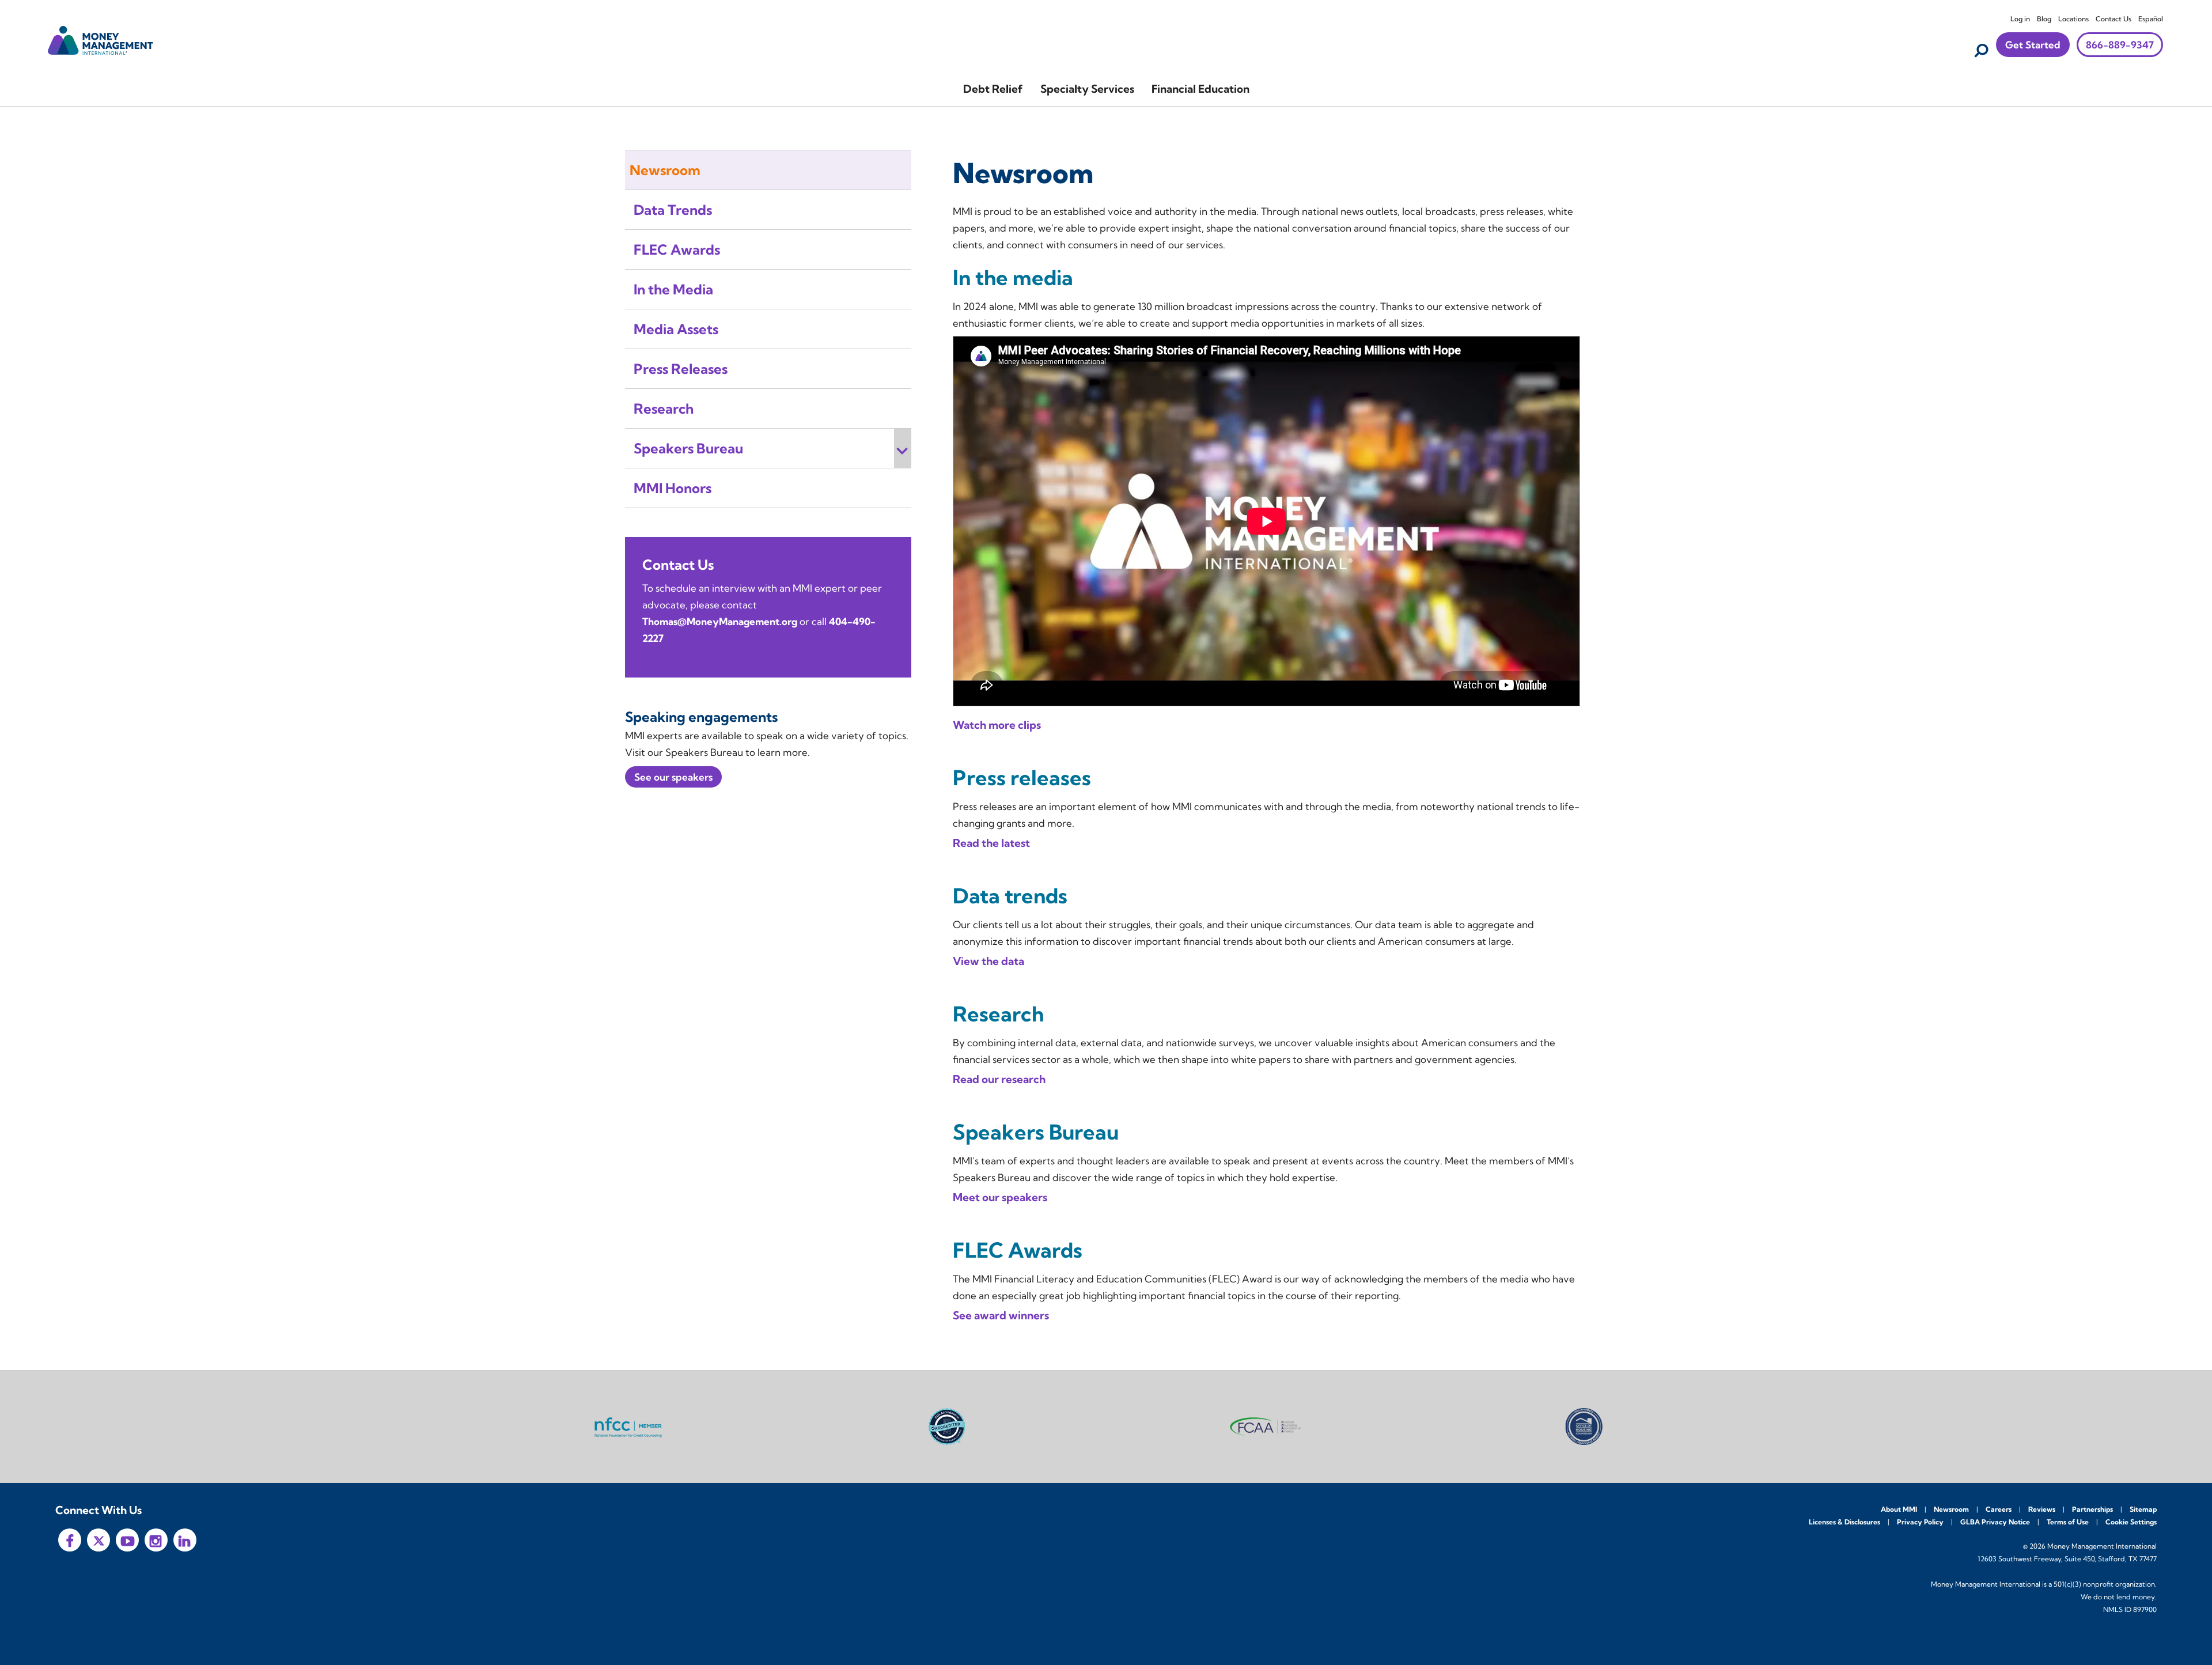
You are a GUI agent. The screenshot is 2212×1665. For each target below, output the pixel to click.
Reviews (2042, 1509)
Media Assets (676, 329)
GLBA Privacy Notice (1995, 1522)
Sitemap (2143, 1509)
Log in (2020, 19)
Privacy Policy (1920, 1522)
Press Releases (681, 369)
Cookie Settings (2131, 1522)
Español (2151, 19)
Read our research (999, 1079)
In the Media (673, 289)
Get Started (2033, 45)
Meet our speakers (1000, 1197)
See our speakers (673, 777)
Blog (2044, 19)
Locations (2073, 19)
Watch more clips (997, 725)
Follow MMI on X (99, 1540)
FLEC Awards (677, 249)
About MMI (1899, 1509)
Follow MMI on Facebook (70, 1540)
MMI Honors (673, 488)
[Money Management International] (101, 39)
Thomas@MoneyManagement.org (720, 621)
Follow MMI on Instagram (156, 1540)
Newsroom (665, 170)
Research (664, 408)
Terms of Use (2068, 1522)
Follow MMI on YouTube (127, 1540)
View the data (988, 961)
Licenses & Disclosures (1844, 1522)
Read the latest (991, 843)
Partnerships (2092, 1509)
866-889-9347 (2120, 45)
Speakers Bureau (688, 448)
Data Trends (673, 210)
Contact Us (2113, 19)
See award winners (1001, 1315)
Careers (1999, 1509)
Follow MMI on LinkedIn (185, 1540)
